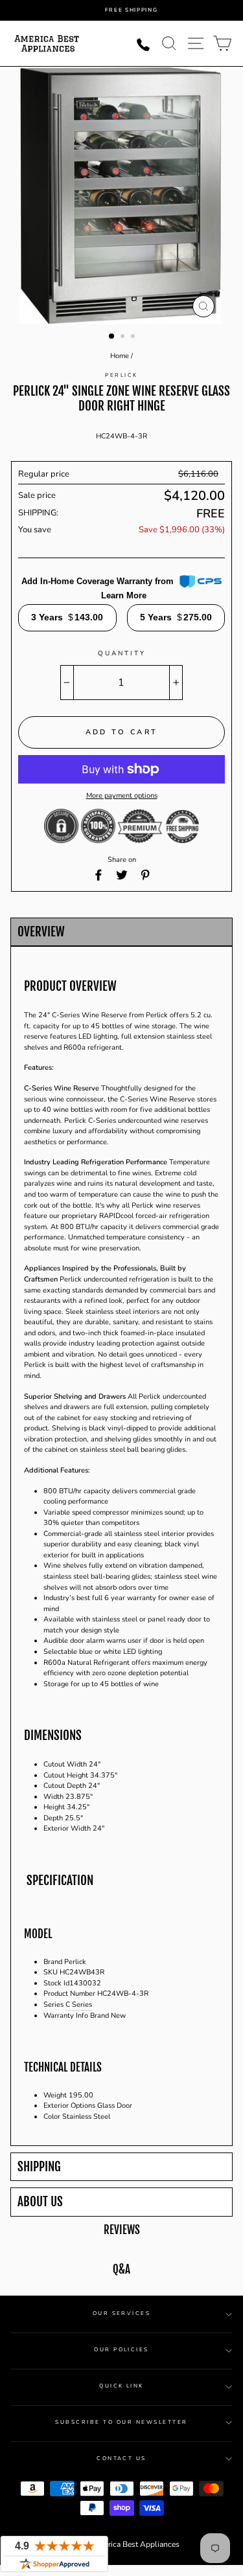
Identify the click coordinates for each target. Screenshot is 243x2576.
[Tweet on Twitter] (122, 875)
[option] (131, 10)
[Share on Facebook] (98, 875)
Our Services (122, 2313)
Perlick (121, 375)
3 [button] (134, 337)
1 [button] (112, 337)
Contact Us (121, 2458)
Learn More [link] (124, 595)
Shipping (39, 2167)
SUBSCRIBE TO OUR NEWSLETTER (121, 2422)
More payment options (122, 796)
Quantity (122, 653)
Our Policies (121, 2350)
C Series (79, 2005)
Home (120, 356)
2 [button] (124, 337)
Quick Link (121, 2386)
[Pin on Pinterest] (145, 875)
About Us (40, 2202)
